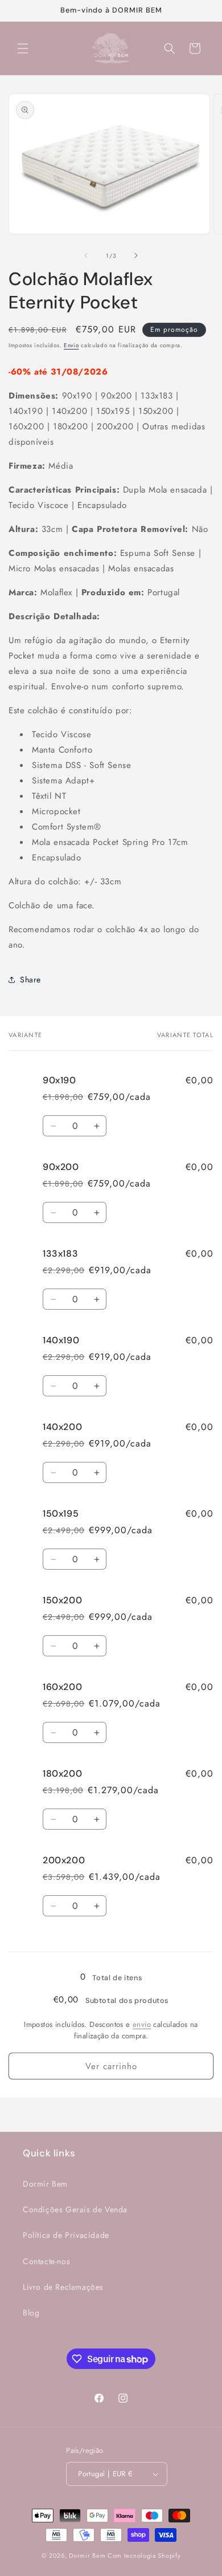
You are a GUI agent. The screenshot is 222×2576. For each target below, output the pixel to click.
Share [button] (30, 980)
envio (142, 2024)
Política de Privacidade (66, 2235)
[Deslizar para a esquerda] (86, 255)
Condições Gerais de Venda (75, 2209)
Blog (31, 2313)
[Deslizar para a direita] (136, 255)
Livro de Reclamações (63, 2287)
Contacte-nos (46, 2261)
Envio (71, 345)
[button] (23, 48)
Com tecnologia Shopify (144, 2555)
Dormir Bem (45, 2184)
